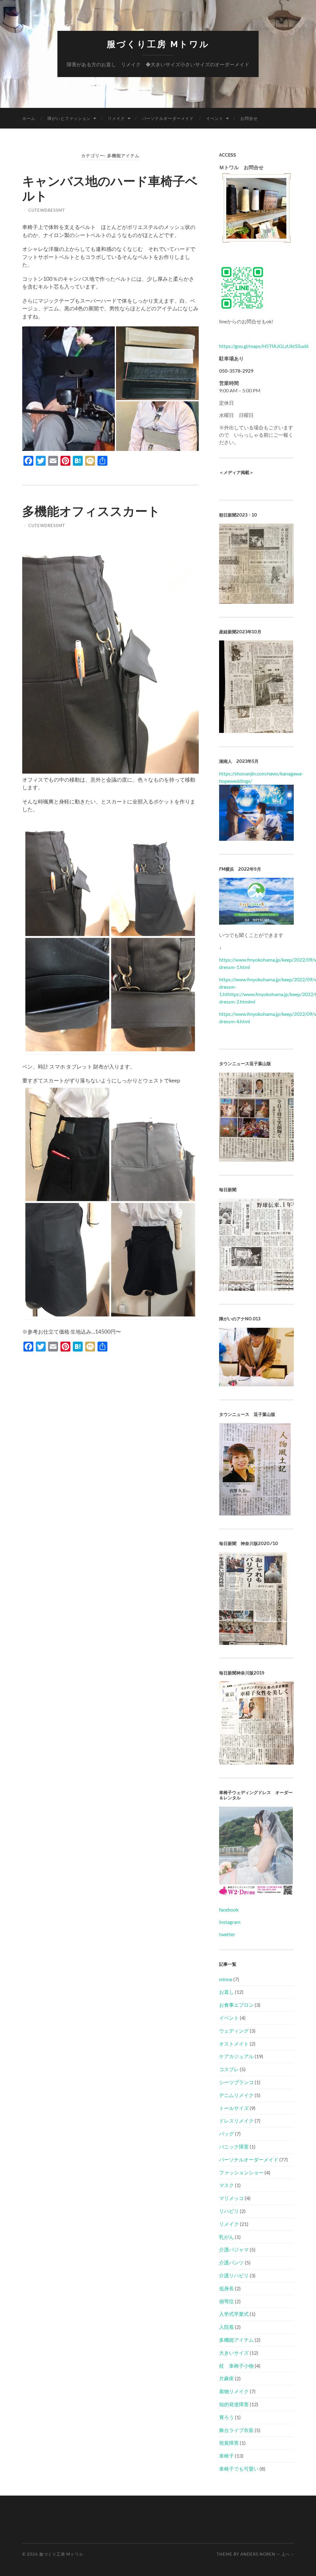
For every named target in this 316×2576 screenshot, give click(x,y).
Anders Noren (258, 2554)
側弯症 (227, 2301)
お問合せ (249, 118)
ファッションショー (241, 2172)
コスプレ (229, 2069)
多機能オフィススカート (91, 511)
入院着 (227, 2327)
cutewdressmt (47, 210)
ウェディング (234, 2031)
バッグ (227, 2134)
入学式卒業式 (234, 2314)
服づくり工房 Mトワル (158, 44)
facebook (229, 1910)
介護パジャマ (234, 2249)
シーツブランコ (236, 2082)
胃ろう (227, 2417)
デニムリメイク (236, 2095)
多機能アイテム (236, 2340)
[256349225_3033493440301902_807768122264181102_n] (256, 1289)
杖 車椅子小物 (236, 2366)
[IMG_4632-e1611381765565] (256, 1384)
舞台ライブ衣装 (236, 2430)
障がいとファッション (69, 118)
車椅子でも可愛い (239, 2469)
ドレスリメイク (236, 2121)
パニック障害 (234, 2147)
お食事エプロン (236, 2005)
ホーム (29, 118)
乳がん (227, 2237)
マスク (227, 2185)
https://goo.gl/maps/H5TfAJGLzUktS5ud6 (264, 346)
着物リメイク (234, 2391)
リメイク (116, 118)
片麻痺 (227, 2378)
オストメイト (234, 2044)
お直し (227, 1992)
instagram (230, 1922)
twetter (227, 1934)
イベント (215, 118)
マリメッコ (231, 2198)
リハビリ (229, 2211)
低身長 (227, 2288)
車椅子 (227, 2456)
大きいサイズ (234, 2353)
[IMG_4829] (256, 1160)
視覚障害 (229, 2443)
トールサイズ (234, 2108)
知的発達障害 (234, 2404)
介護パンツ (231, 2262)
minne (226, 1979)
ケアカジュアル (236, 2056)
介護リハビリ (234, 2275)
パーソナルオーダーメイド (168, 118)
